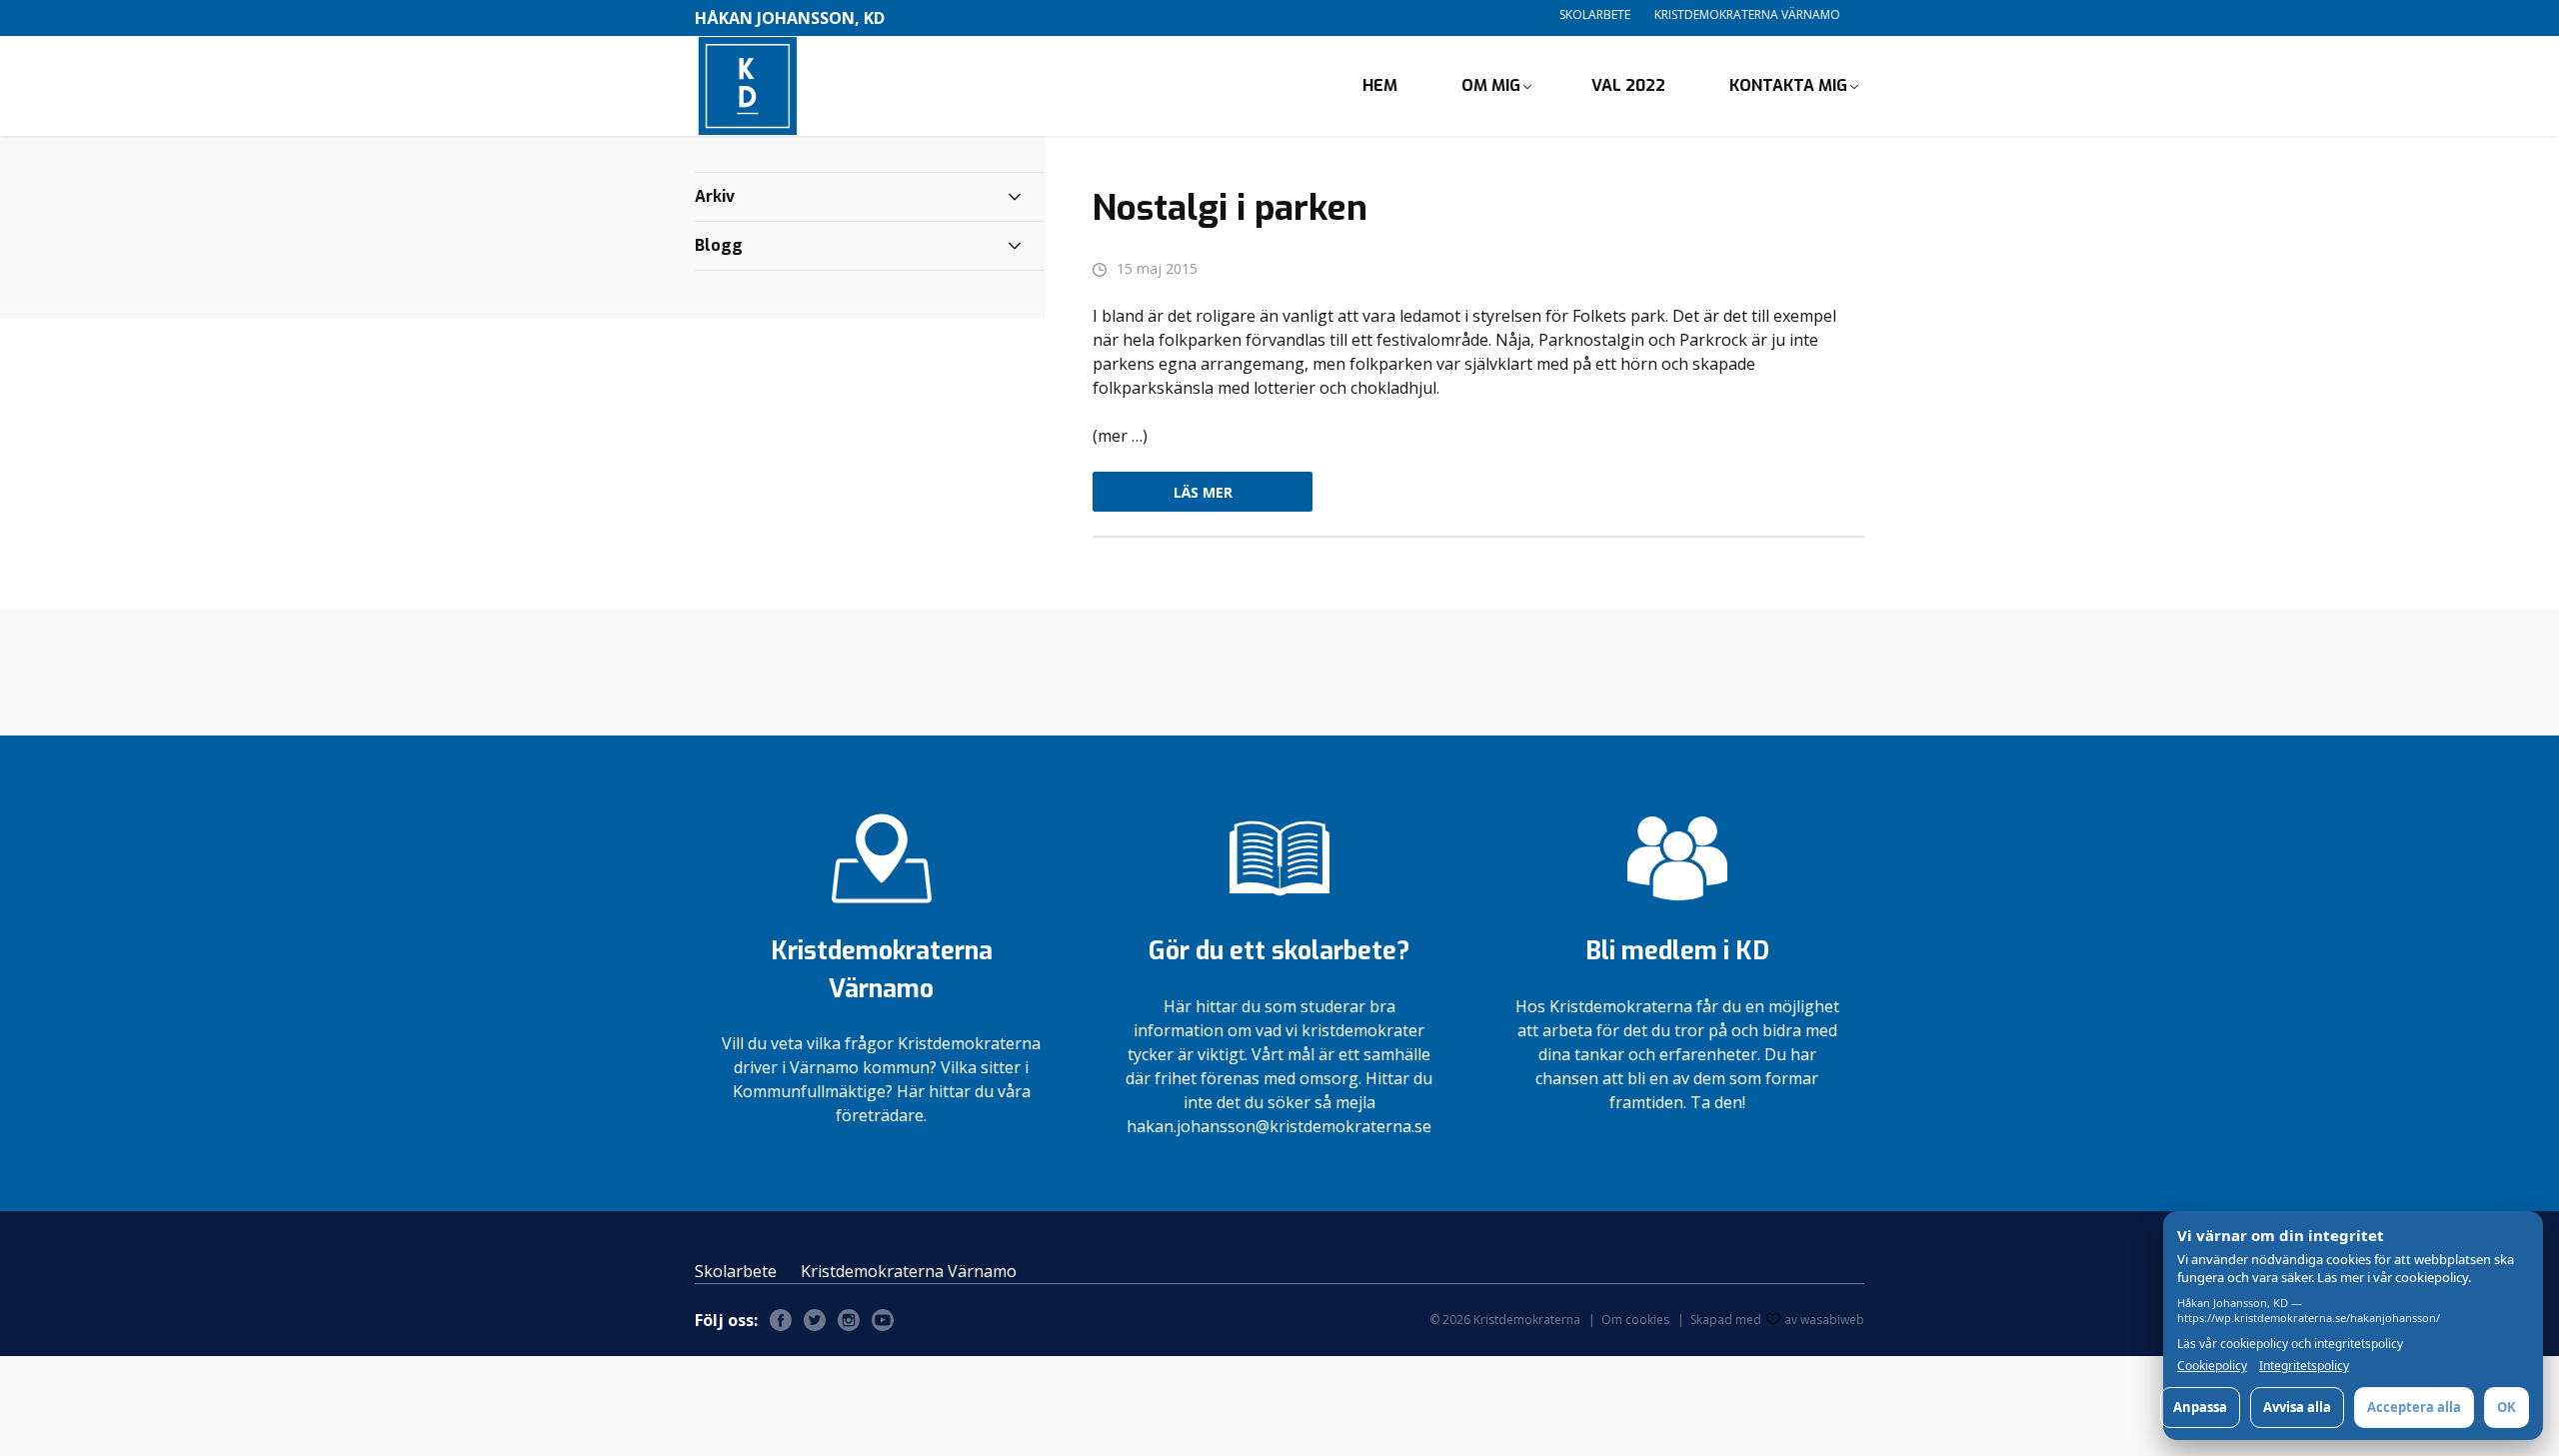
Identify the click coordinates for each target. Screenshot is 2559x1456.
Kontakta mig (1788, 85)
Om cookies (1635, 1320)
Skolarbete (1595, 14)
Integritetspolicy (2304, 1366)
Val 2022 (1628, 85)
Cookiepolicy (2212, 1366)
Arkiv (715, 196)
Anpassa (2200, 1407)
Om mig (1491, 85)
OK (2507, 1407)
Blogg (719, 245)
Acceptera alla (2414, 1407)
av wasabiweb (1824, 1320)
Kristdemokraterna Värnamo (1747, 14)
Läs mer (1203, 492)
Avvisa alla (2297, 1407)
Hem (1380, 85)
